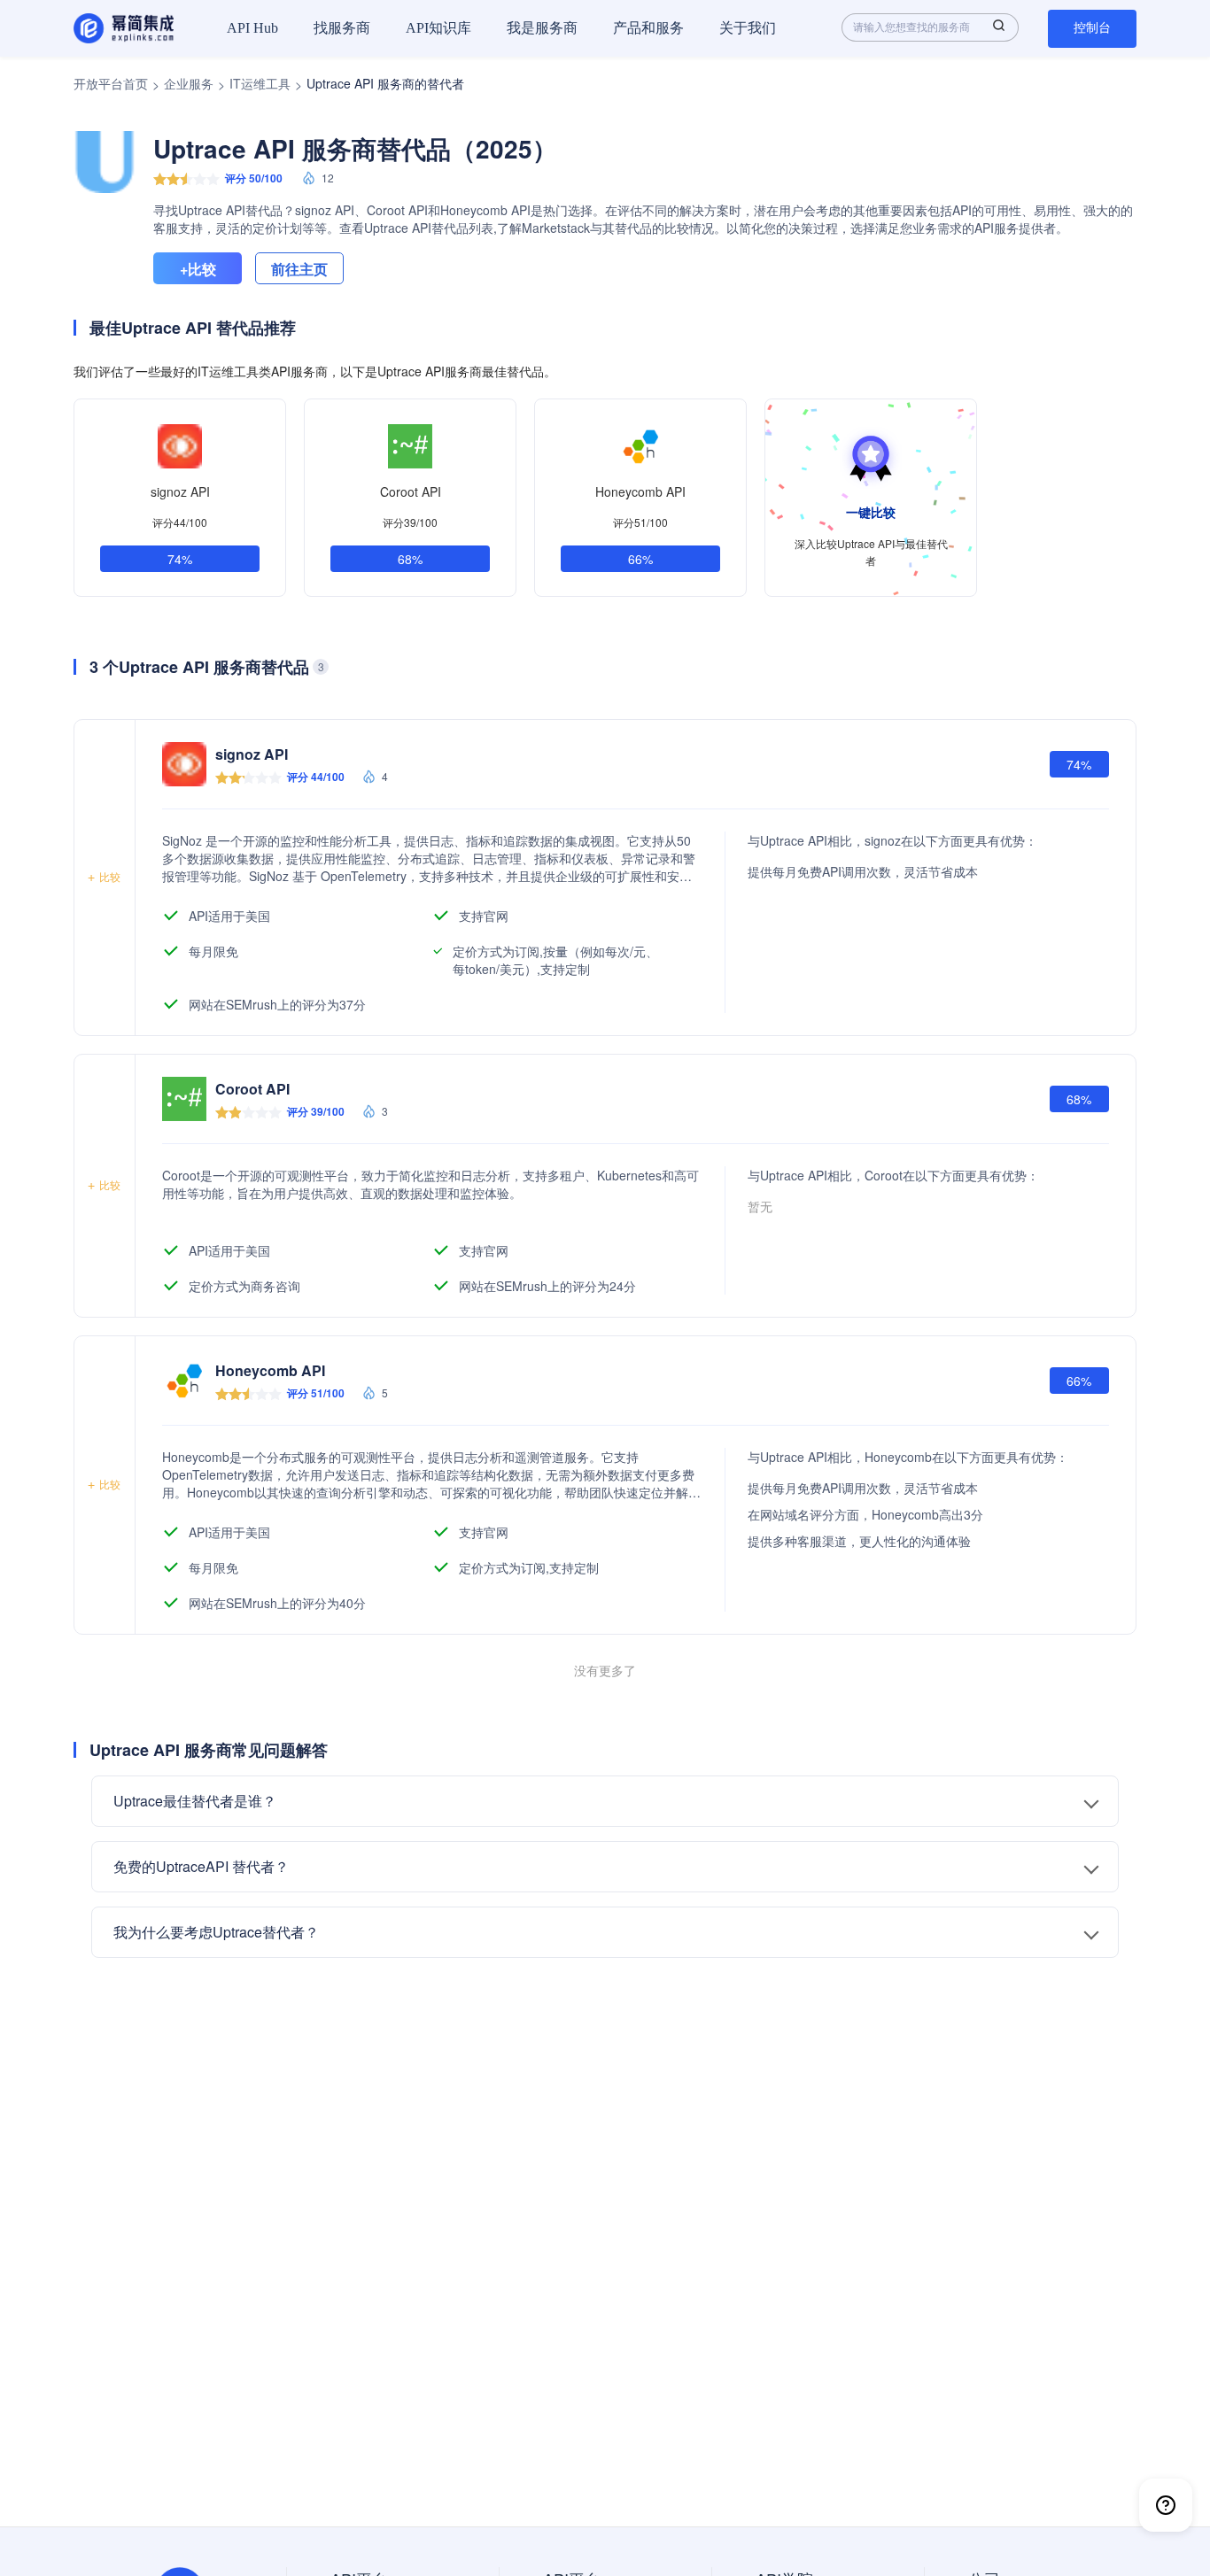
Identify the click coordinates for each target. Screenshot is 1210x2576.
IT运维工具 (260, 83)
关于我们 (748, 28)
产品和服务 (648, 28)
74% (180, 559)
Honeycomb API (640, 491)
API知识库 (438, 28)
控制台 (1092, 28)
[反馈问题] (1166, 2505)
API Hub (252, 28)
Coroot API (411, 491)
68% (410, 559)
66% (640, 559)
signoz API (180, 491)
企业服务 (189, 83)
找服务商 (342, 28)
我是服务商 (542, 28)
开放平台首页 (111, 83)
